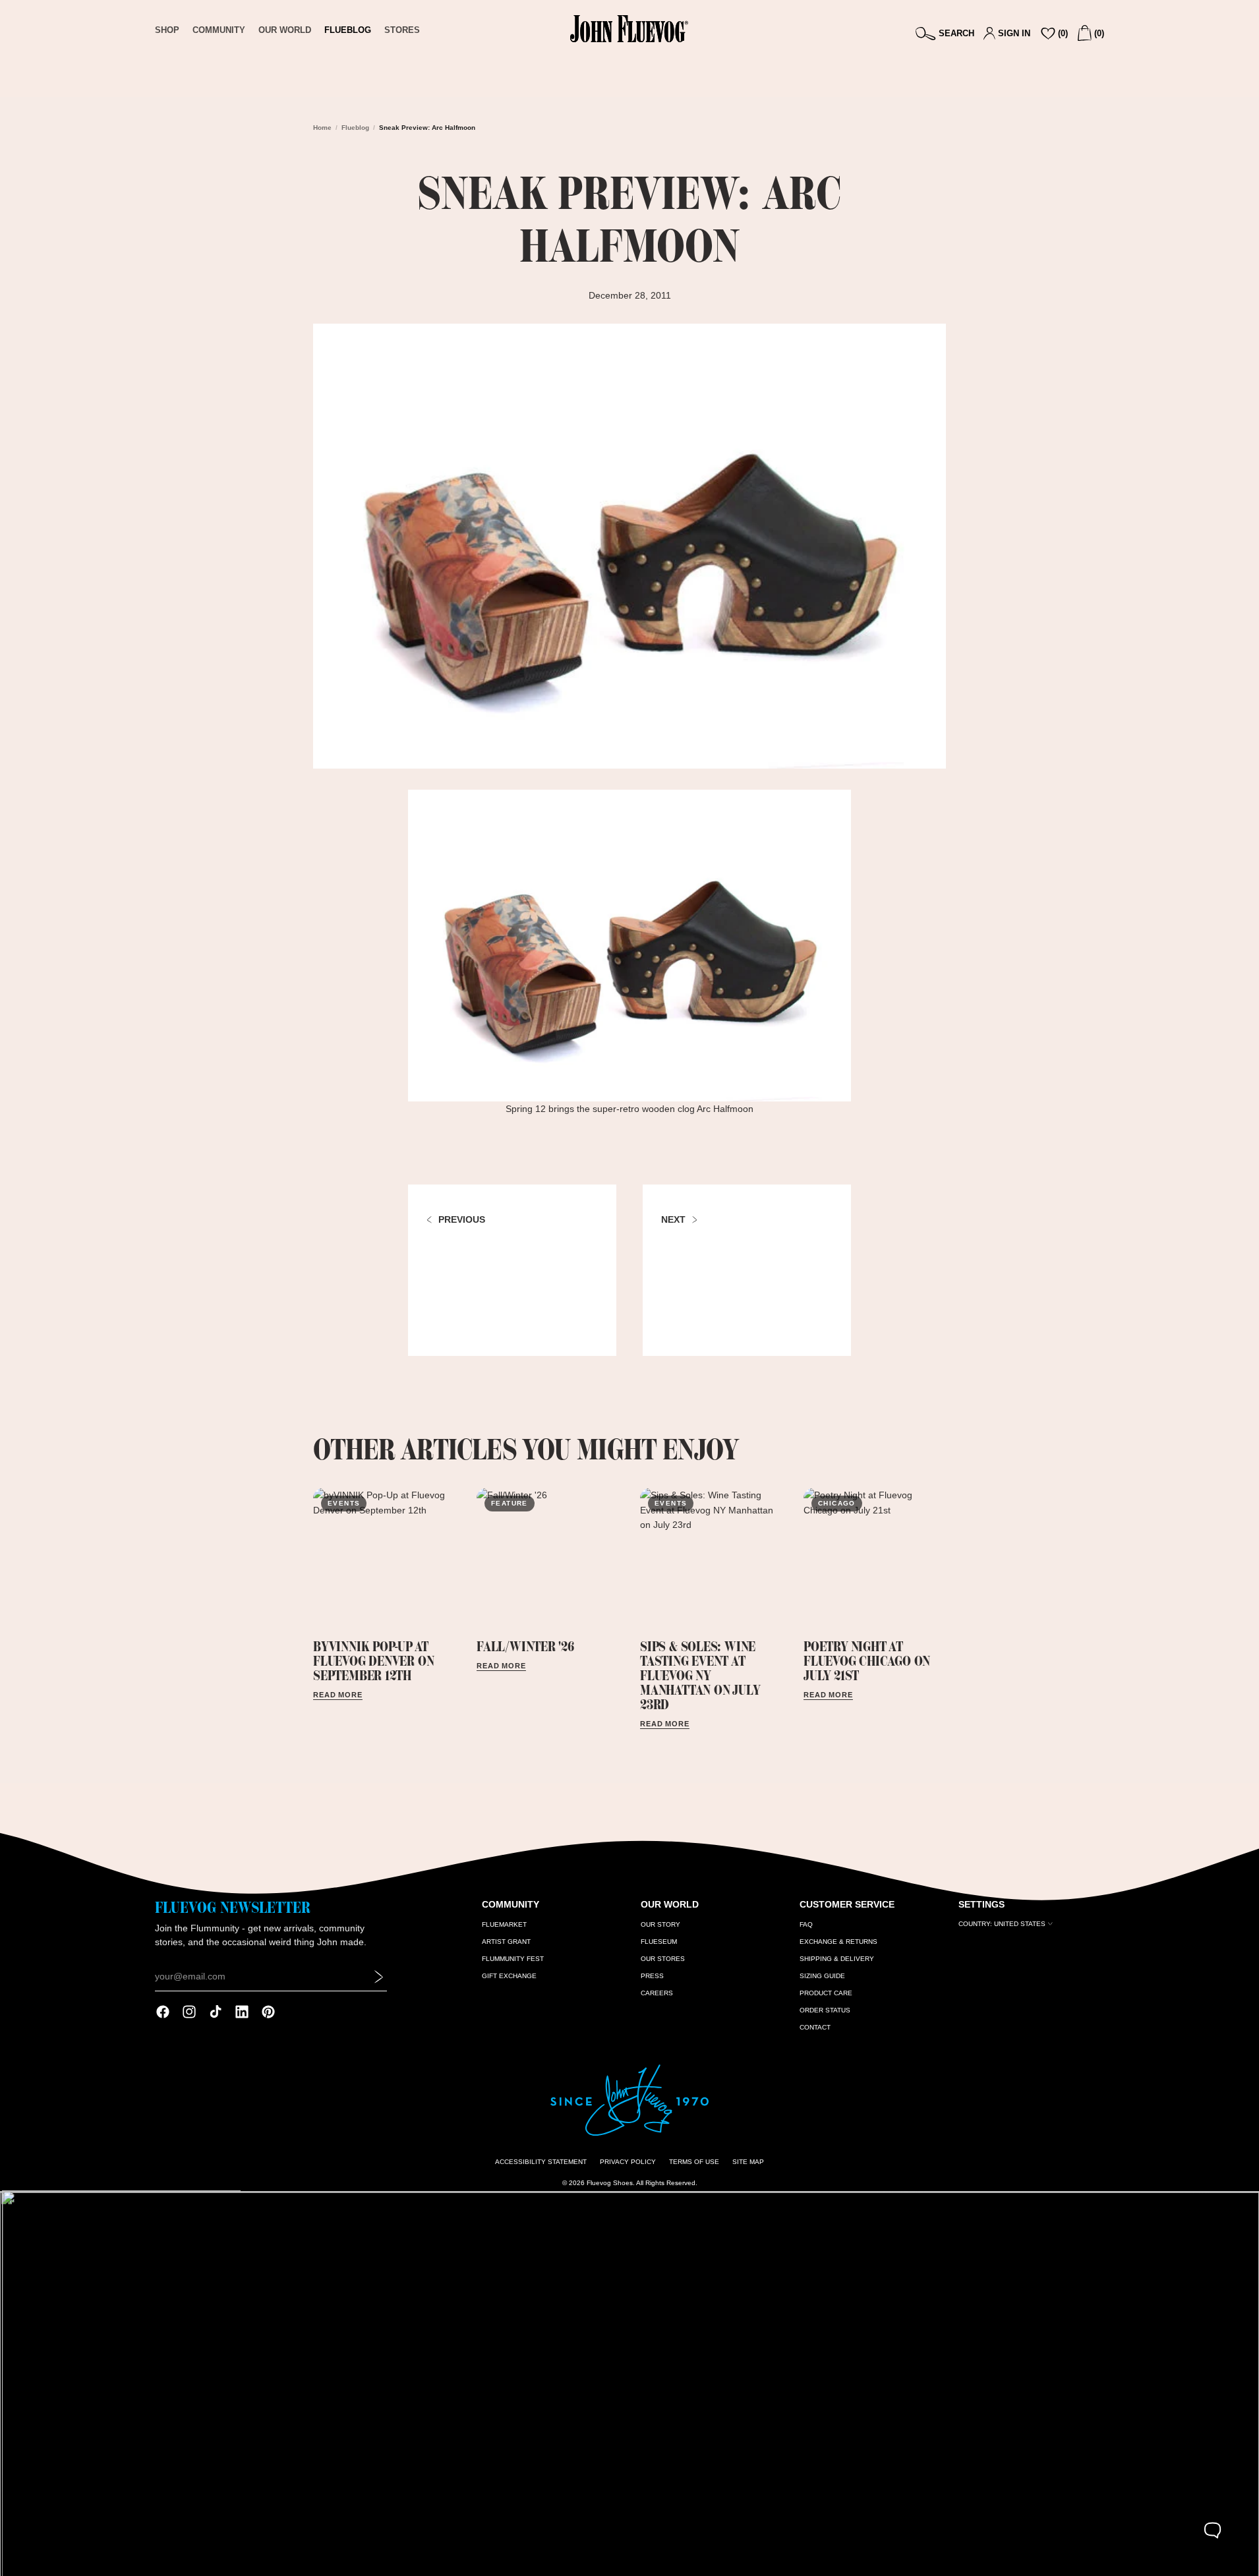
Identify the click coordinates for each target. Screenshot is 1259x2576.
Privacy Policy (628, 2162)
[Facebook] (163, 2012)
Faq (806, 1924)
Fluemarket (504, 1924)
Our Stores (663, 1959)
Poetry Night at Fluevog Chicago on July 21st (867, 1661)
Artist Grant (506, 1942)
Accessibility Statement (541, 2162)
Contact (815, 2027)
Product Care (826, 1993)
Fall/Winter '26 (525, 1646)
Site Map (748, 2162)
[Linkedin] (242, 2012)
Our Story (660, 1924)
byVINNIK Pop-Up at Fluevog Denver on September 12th (373, 1661)
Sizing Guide (822, 1976)
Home (322, 128)
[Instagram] (189, 2012)
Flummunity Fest (513, 1959)
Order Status (825, 2010)
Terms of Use (694, 2162)
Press (652, 1976)
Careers (657, 1993)
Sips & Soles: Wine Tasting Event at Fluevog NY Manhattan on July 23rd (700, 1675)
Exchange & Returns (838, 1942)
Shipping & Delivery (837, 1959)
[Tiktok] (216, 2012)
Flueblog (355, 128)
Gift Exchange (509, 1976)
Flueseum (659, 1942)
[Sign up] (379, 1977)
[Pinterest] (268, 2012)
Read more (338, 1695)
